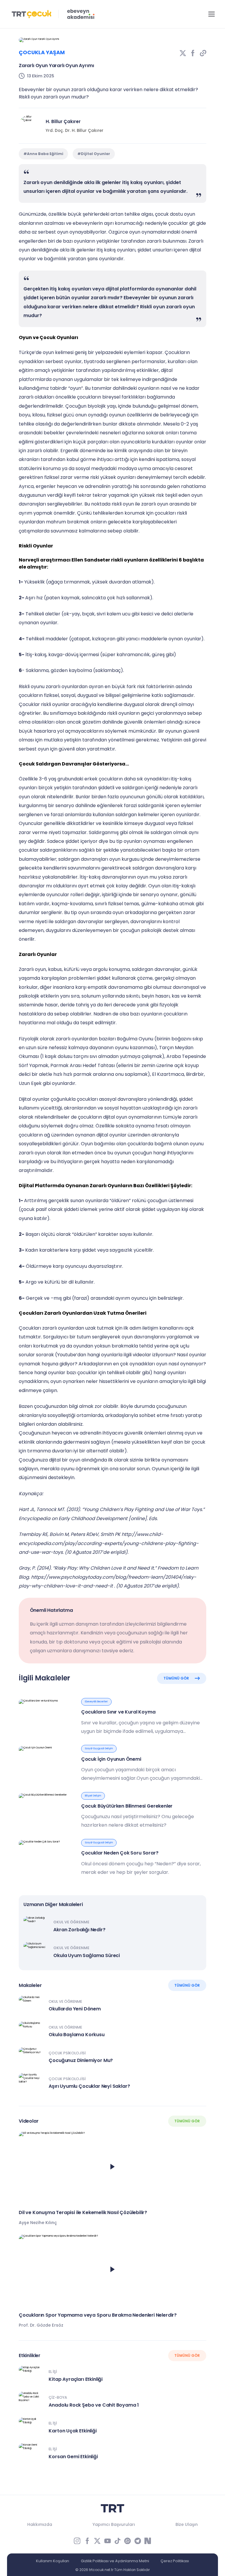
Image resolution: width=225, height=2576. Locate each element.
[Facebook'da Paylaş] (193, 53)
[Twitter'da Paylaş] (183, 53)
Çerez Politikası (175, 2561)
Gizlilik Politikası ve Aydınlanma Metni (115, 2561)
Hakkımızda (40, 2524)
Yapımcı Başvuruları (114, 2524)
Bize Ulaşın (187, 2524)
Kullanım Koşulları (53, 2561)
